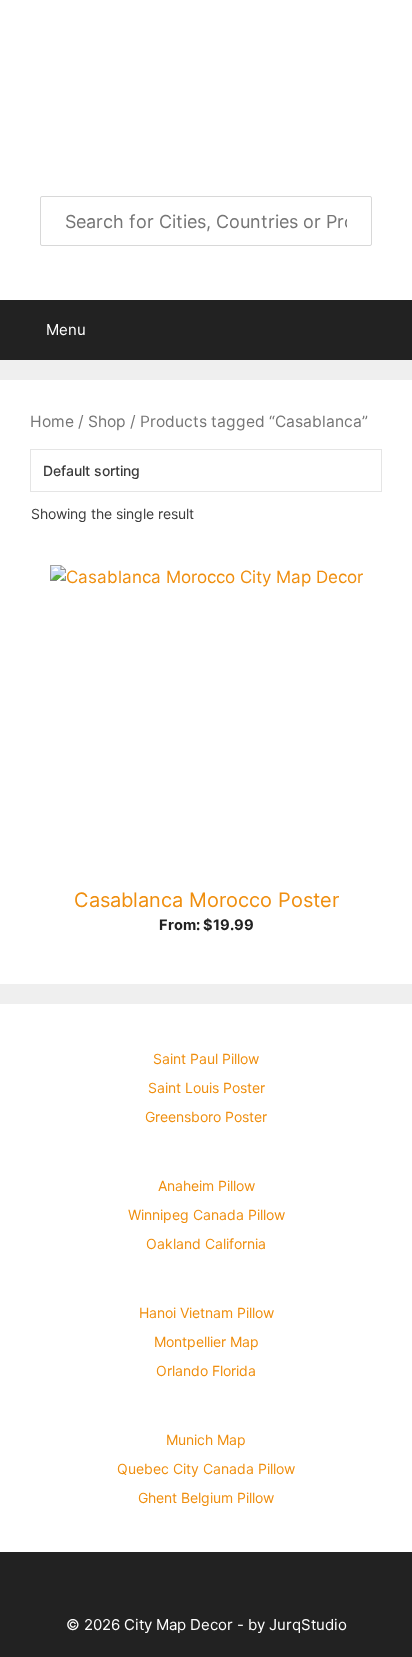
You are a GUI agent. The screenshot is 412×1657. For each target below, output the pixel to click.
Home (52, 421)
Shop (107, 421)
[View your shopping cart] (386, 330)
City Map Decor (206, 58)
